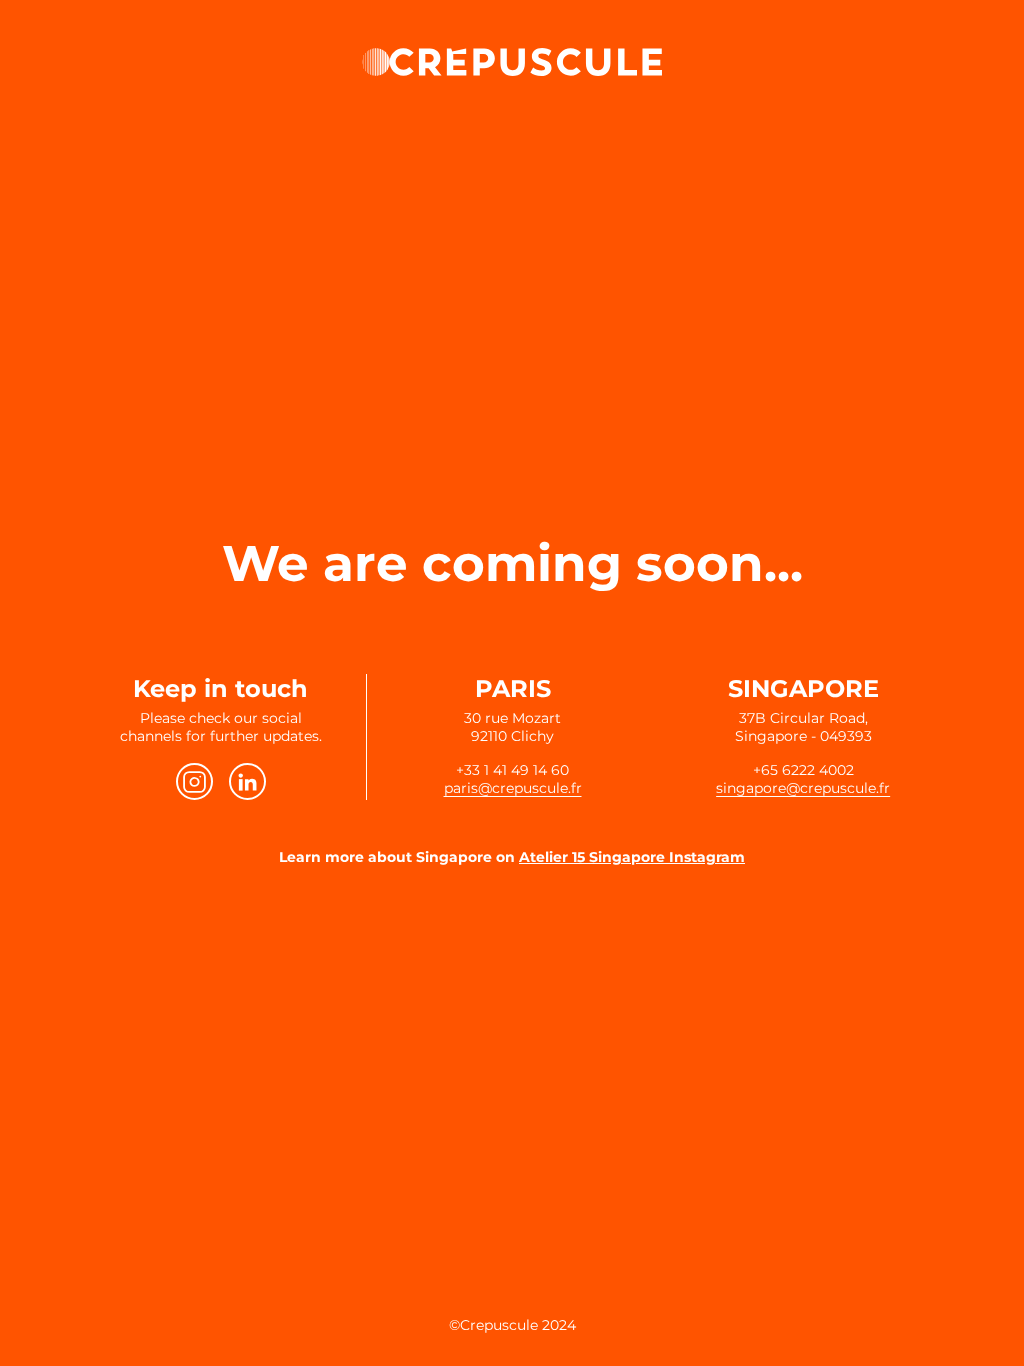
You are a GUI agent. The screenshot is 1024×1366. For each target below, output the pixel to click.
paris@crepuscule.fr (513, 788)
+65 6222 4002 (803, 770)
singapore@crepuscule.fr (803, 788)
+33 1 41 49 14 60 (512, 770)
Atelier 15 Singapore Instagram (632, 857)
